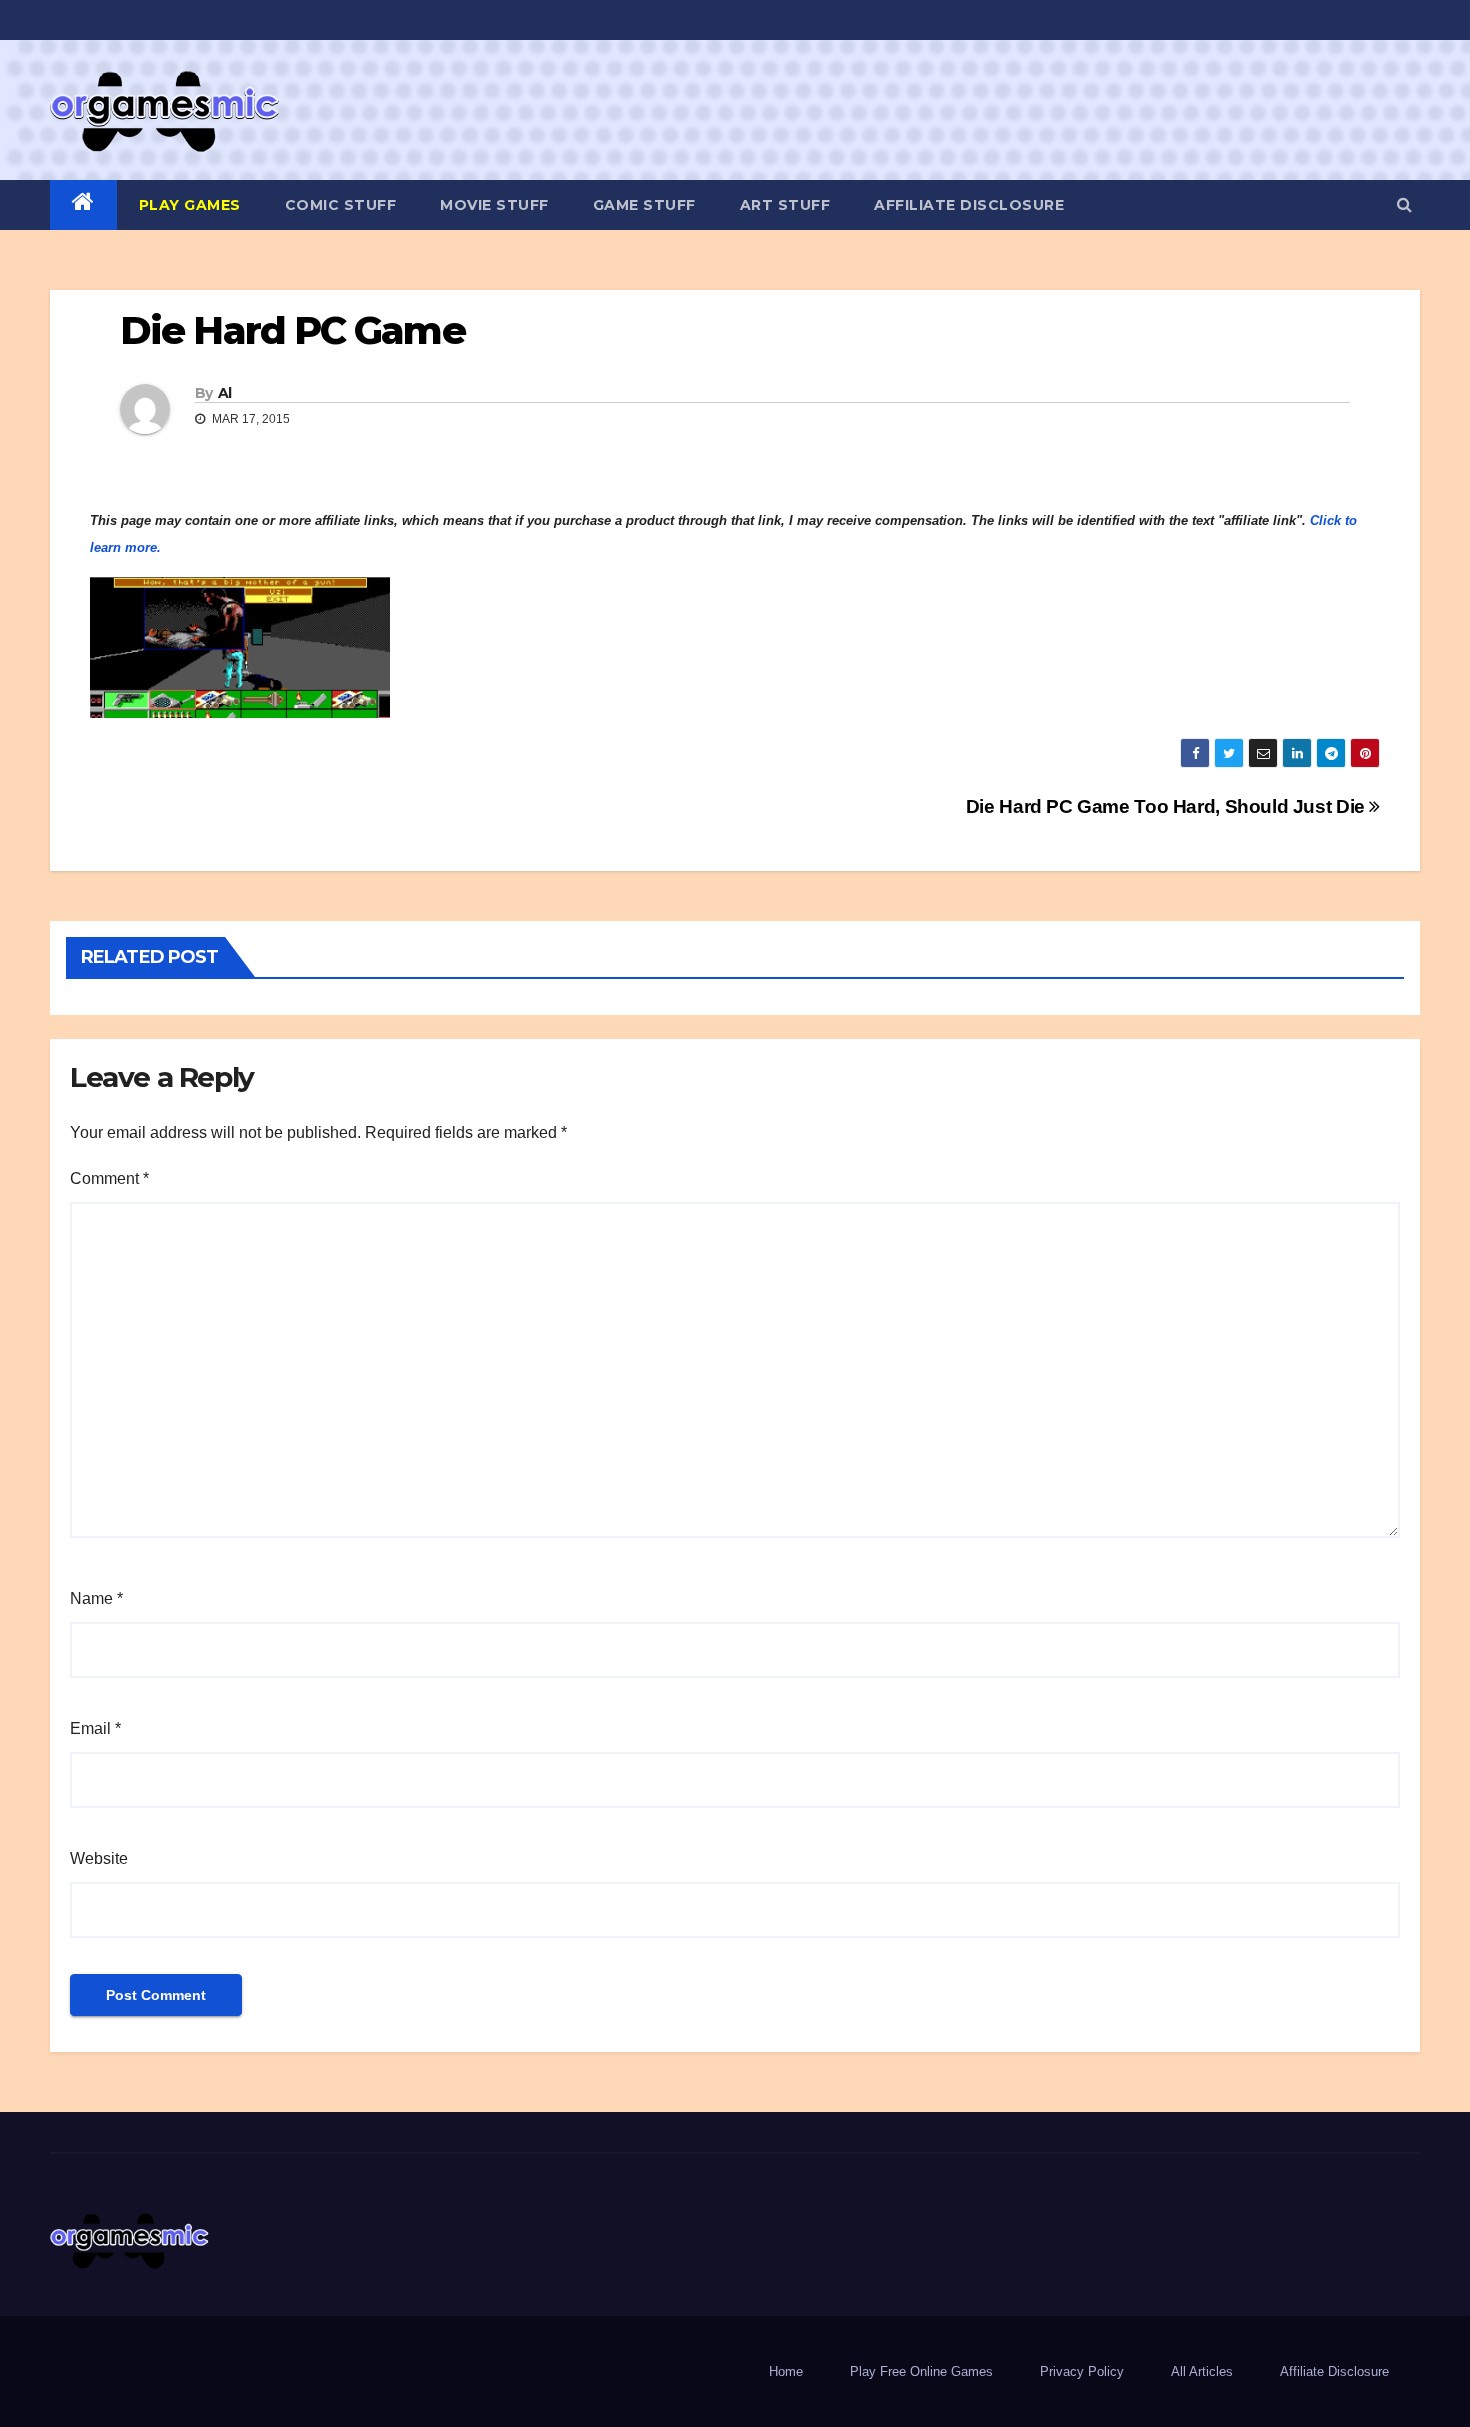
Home (786, 2371)
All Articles (1202, 2371)
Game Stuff (644, 205)
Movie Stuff (494, 205)
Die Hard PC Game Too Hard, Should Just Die (1168, 806)
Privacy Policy (1082, 2371)
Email (95, 1728)
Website (99, 1858)
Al (225, 393)
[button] (1404, 204)
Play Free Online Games (921, 2371)
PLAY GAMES (190, 205)
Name (96, 1598)
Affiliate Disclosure (969, 205)
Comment (109, 1178)
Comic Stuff (341, 205)
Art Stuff (785, 205)
